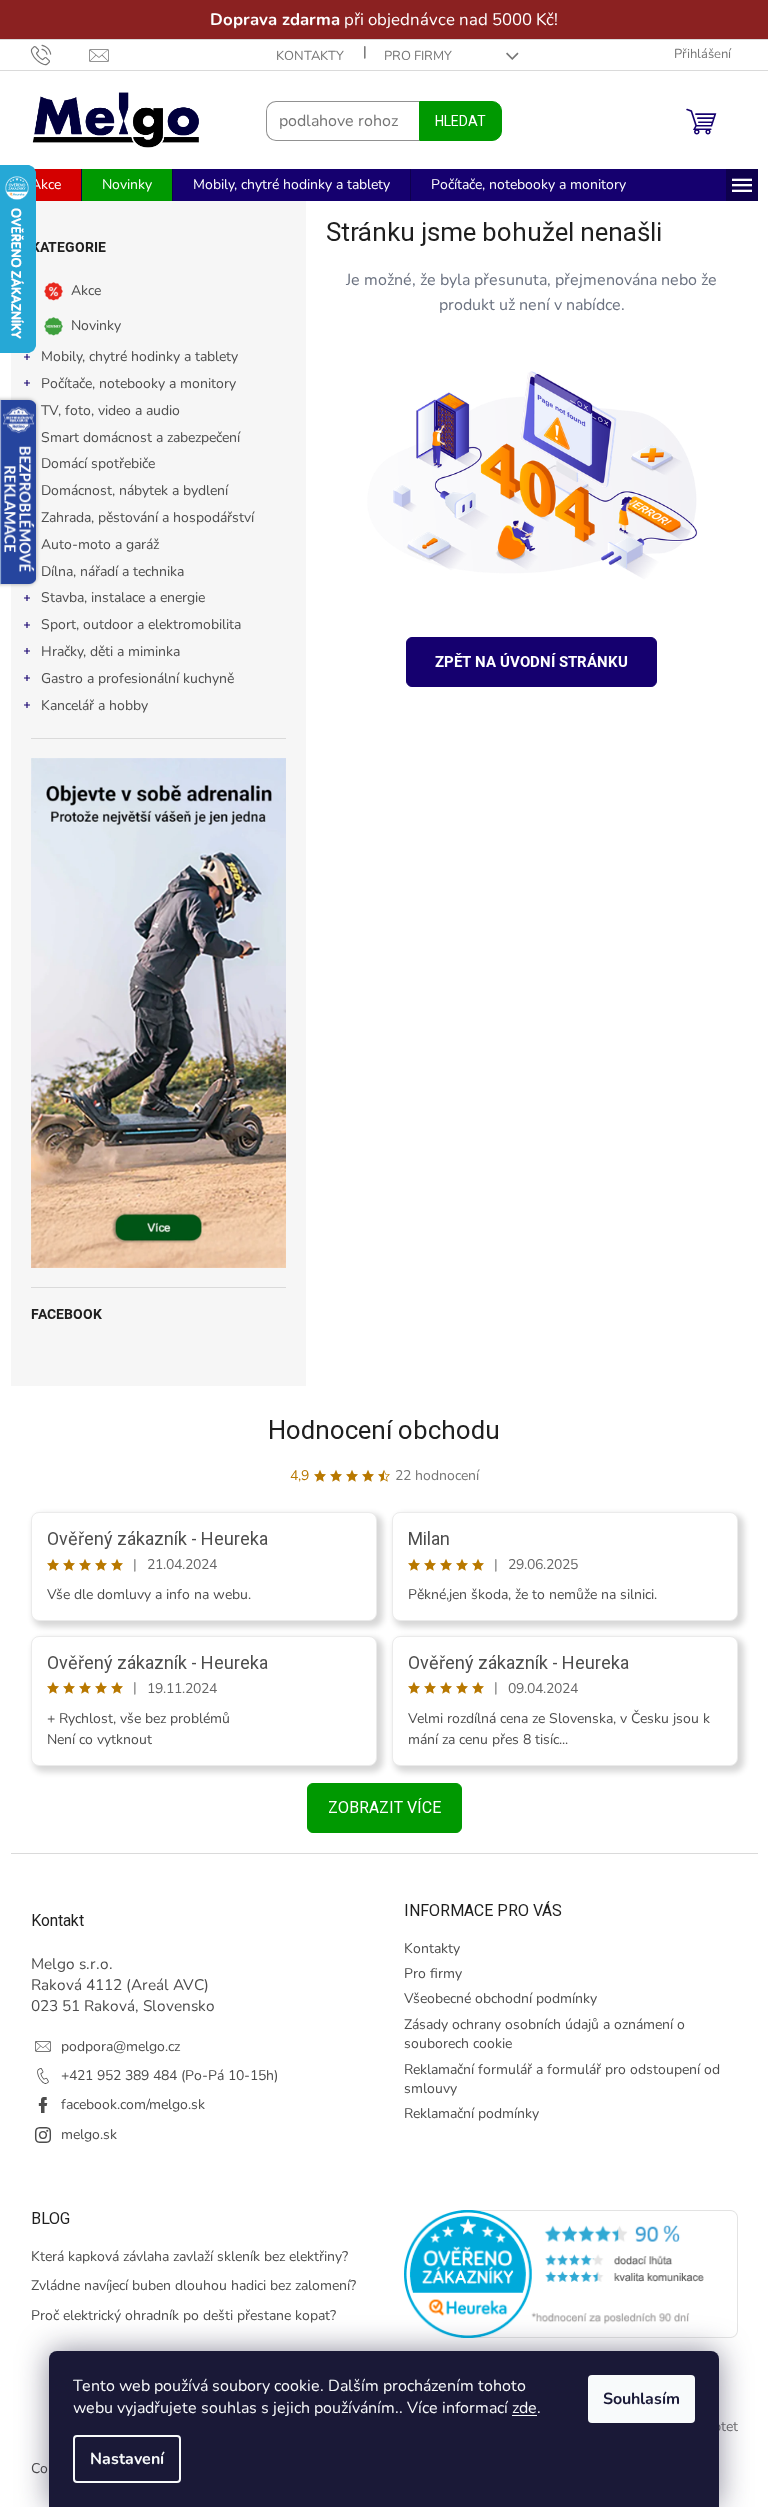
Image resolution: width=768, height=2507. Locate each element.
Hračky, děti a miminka (102, 651)
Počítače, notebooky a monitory (130, 383)
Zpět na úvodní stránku (524, 662)
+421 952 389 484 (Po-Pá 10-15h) (161, 2075)
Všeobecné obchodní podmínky (493, 1998)
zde (517, 2408)
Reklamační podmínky (464, 2113)
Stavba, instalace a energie (115, 597)
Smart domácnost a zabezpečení (132, 437)
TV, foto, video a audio (102, 410)
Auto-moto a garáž (92, 544)
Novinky (88, 325)
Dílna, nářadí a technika (104, 571)
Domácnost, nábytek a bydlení (126, 490)
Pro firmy (410, 56)
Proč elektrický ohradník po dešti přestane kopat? (175, 2315)
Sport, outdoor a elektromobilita (133, 624)
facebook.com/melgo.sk (125, 2104)
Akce (78, 290)
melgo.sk (81, 2134)
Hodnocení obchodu (377, 1430)
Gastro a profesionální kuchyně (129, 678)
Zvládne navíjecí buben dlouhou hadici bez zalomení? (185, 2285)
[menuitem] (38, 185)
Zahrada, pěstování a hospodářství (139, 517)
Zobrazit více (376, 1807)
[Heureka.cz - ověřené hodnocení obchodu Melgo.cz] (564, 2274)
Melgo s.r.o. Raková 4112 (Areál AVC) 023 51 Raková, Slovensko (115, 1985)
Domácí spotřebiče (90, 463)
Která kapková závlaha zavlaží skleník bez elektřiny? (181, 2256)
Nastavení (120, 2459)
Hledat (452, 121)
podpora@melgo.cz (112, 2046)
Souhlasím (634, 2399)
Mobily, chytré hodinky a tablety (131, 356)
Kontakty (302, 56)
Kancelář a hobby (86, 705)
